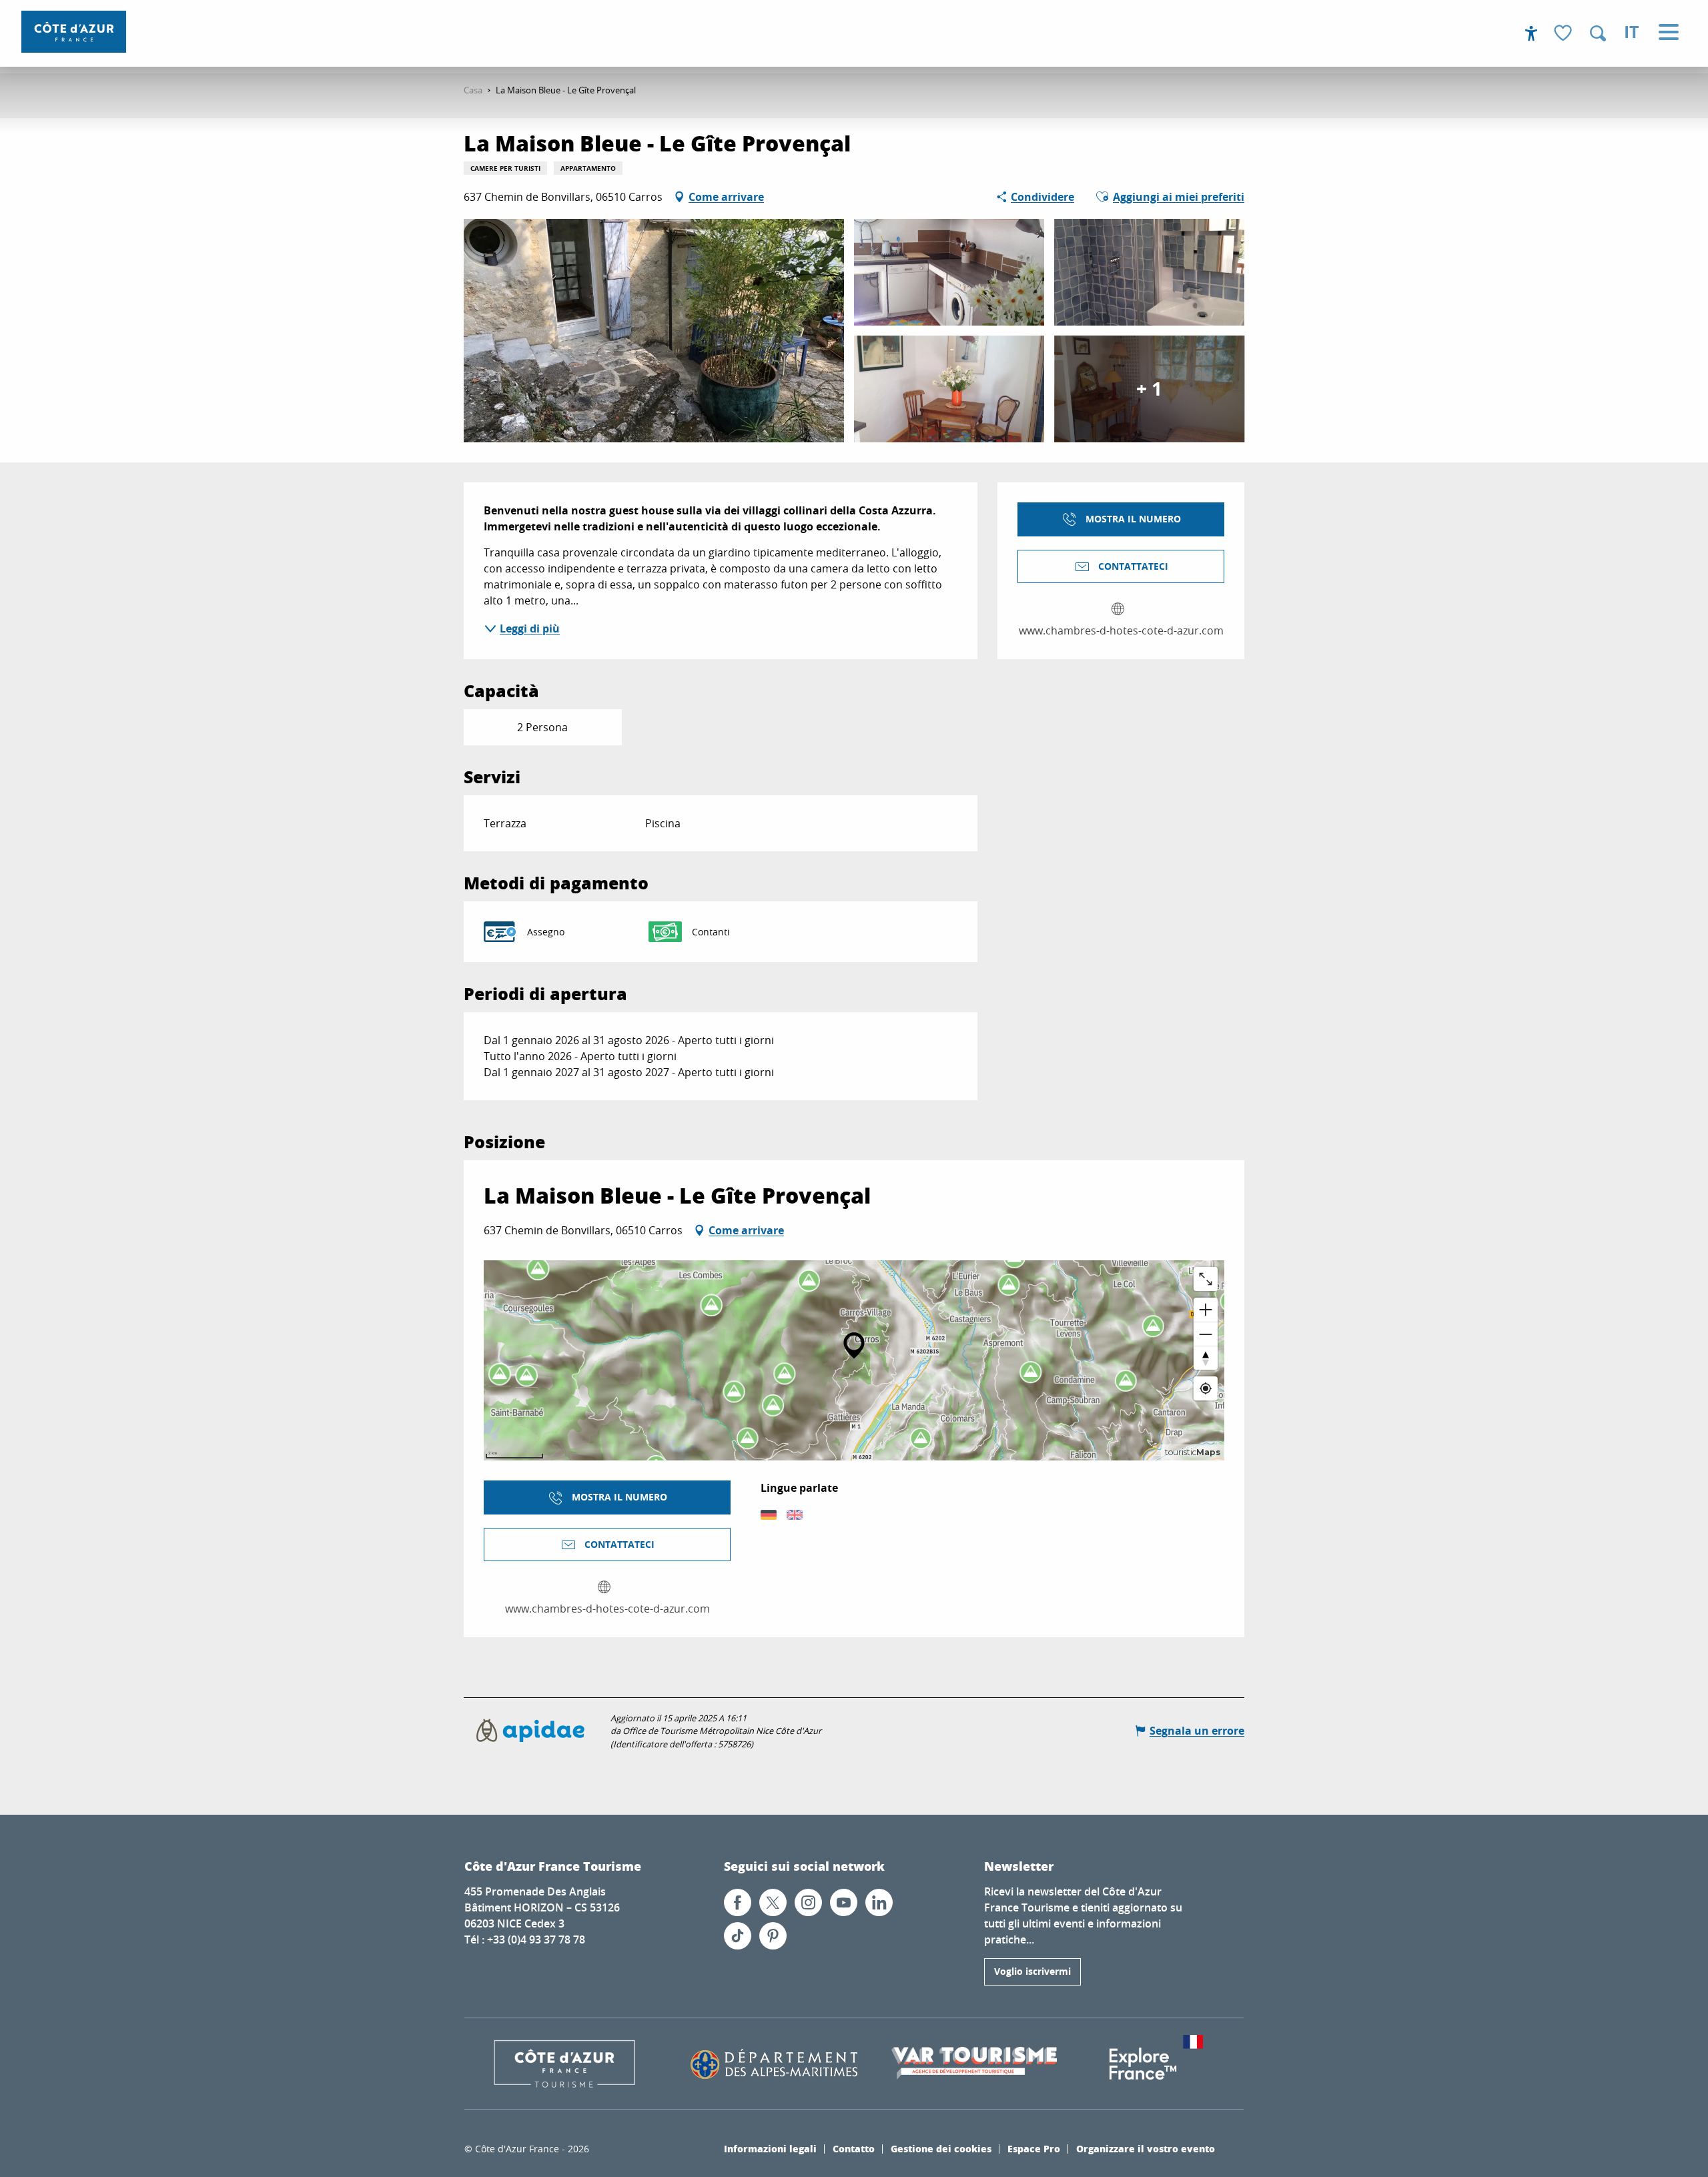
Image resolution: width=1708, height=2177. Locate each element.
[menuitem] (74, 32)
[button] (1598, 33)
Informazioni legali (770, 2148)
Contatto (854, 2148)
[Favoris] (1565, 34)
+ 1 (1149, 389)
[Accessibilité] (1531, 33)
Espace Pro (1034, 2148)
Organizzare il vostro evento (1146, 2148)
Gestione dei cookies (941, 2148)
